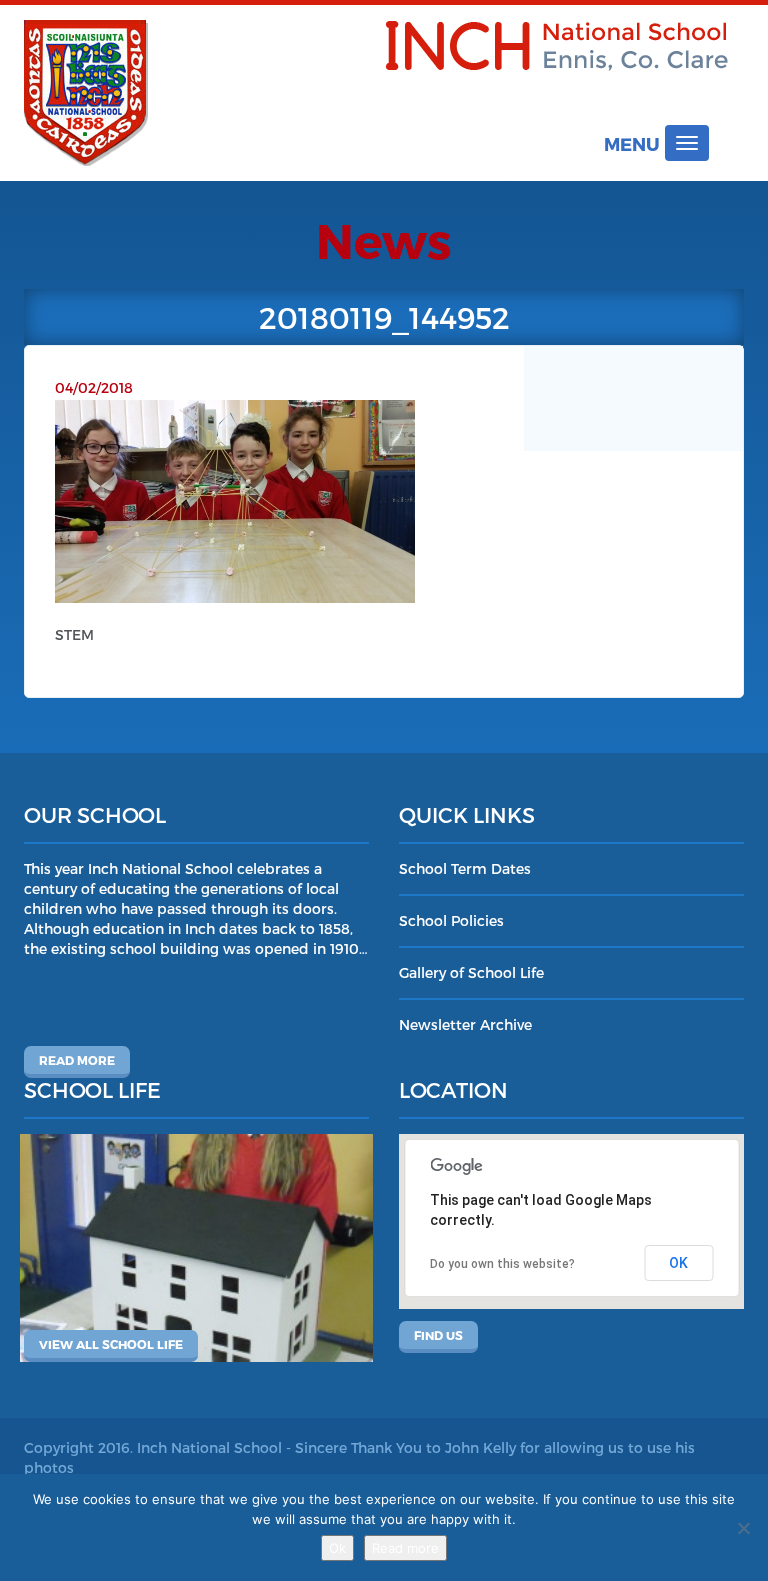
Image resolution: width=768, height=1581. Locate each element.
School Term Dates (465, 868)
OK (678, 1263)
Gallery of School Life (471, 972)
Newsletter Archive (465, 1024)
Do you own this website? (502, 1264)
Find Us (438, 1335)
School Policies (451, 920)
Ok (337, 1548)
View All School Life (111, 1344)
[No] (743, 1528)
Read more (77, 1060)
